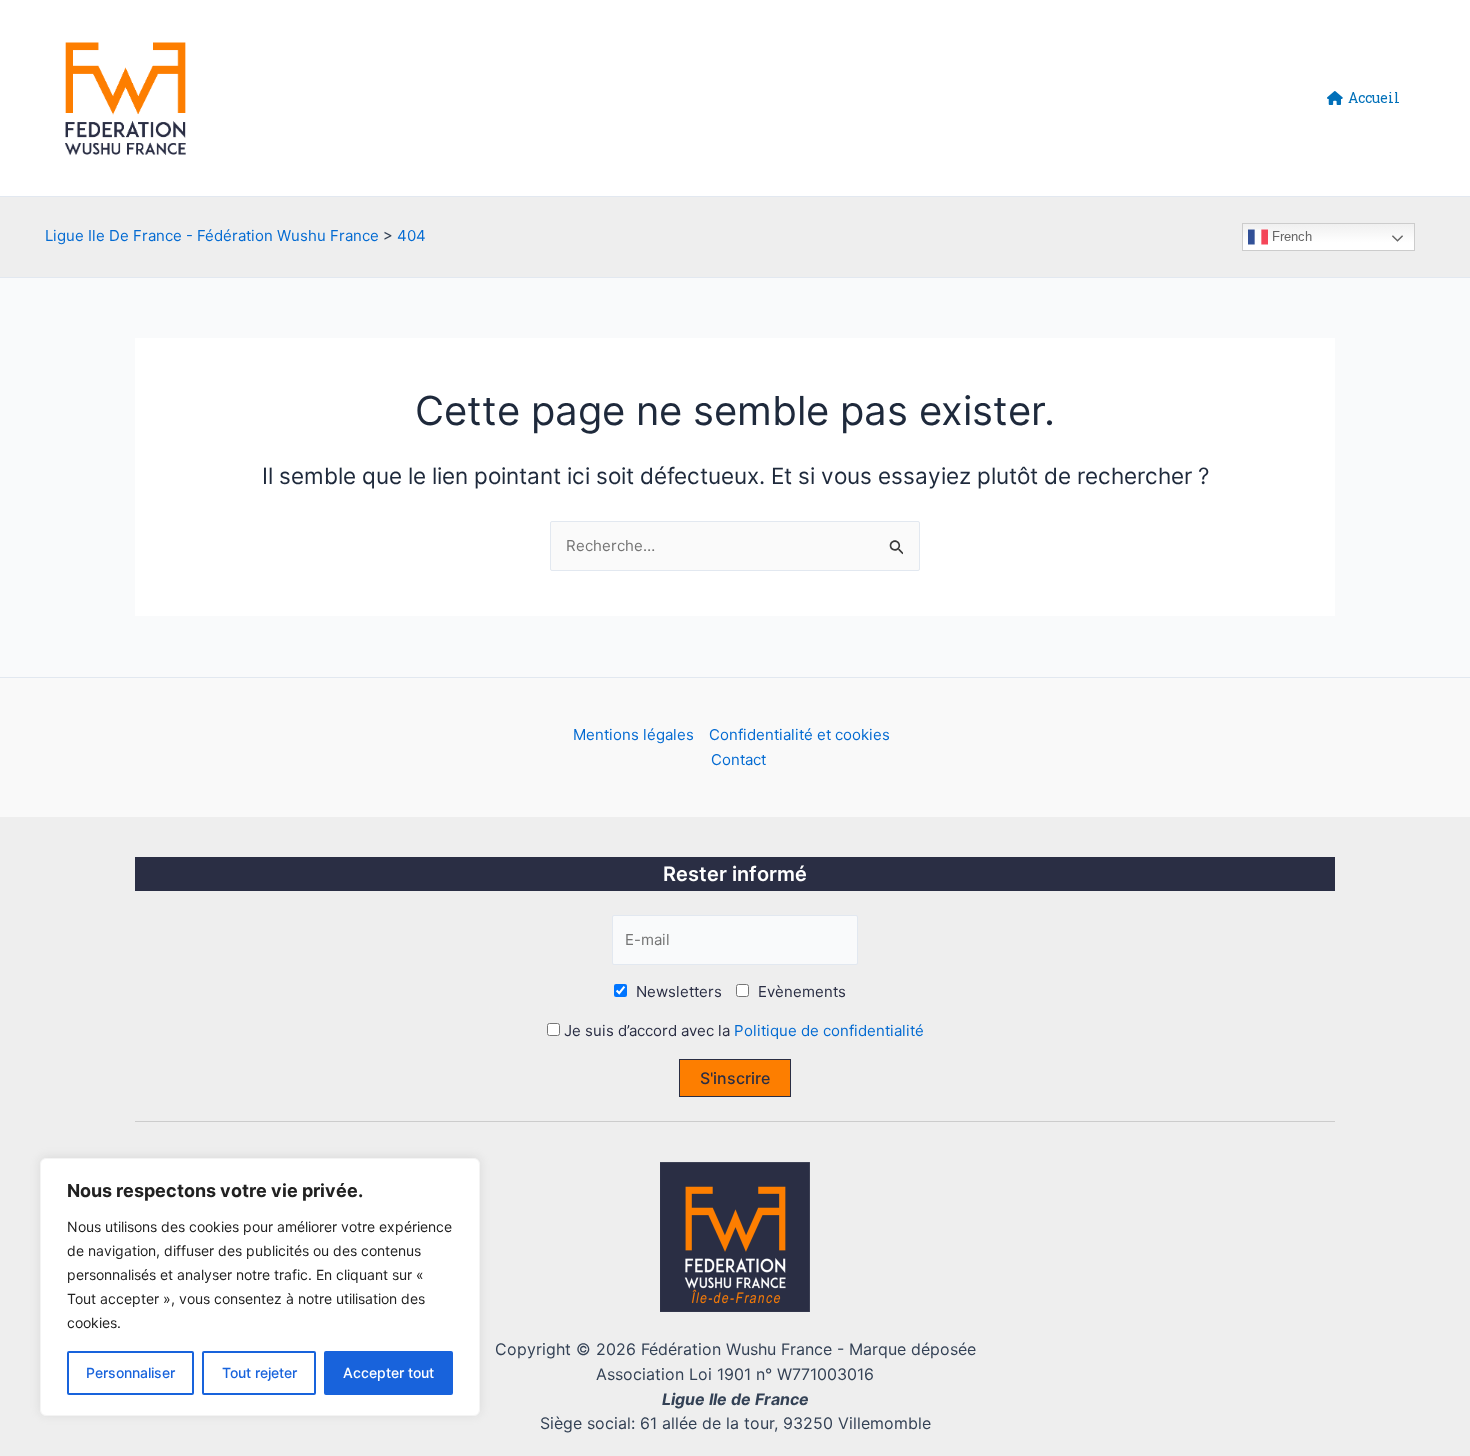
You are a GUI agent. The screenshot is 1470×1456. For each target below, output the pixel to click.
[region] (260, 1287)
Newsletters (677, 991)
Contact (738, 759)
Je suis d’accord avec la (742, 1030)
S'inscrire (735, 1078)
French (1290, 236)
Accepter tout (388, 1372)
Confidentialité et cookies (799, 734)
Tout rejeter (259, 1372)
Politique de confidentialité (829, 1030)
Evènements (800, 991)
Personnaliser (130, 1372)
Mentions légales (633, 734)
